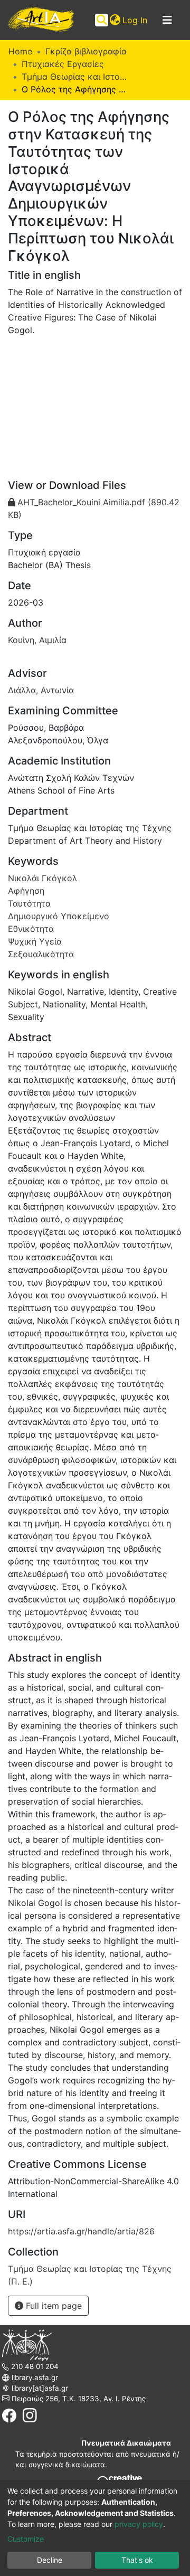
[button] (115, 20)
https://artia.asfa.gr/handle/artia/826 (81, 2231)
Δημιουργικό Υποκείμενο (59, 916)
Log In (135, 20)
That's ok (137, 2560)
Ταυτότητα (29, 903)
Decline (50, 2560)
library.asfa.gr (34, 2377)
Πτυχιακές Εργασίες (63, 64)
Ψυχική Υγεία (35, 941)
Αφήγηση (26, 891)
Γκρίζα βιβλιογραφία (86, 51)
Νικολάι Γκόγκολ (42, 878)
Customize (26, 2539)
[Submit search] (102, 20)
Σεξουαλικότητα (41, 954)
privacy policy (139, 2524)
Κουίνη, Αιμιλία (37, 640)
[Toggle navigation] (167, 20)
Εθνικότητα (31, 929)
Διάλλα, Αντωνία (41, 690)
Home (20, 51)
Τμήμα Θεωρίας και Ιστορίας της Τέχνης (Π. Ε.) (74, 77)
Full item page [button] (53, 2306)
